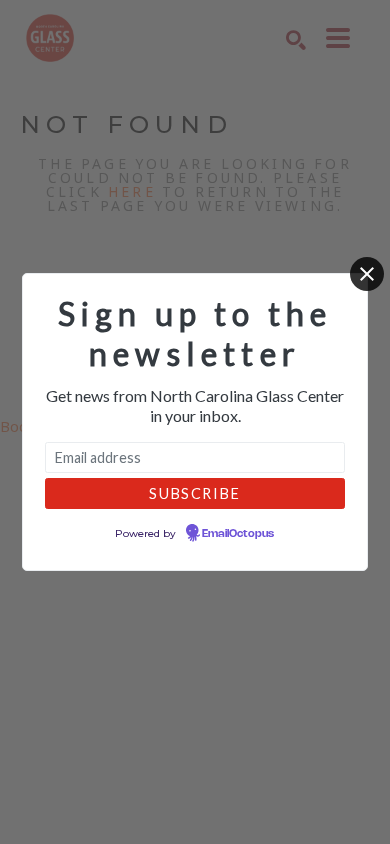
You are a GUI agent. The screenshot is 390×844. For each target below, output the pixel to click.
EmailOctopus (238, 534)
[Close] (367, 274)
